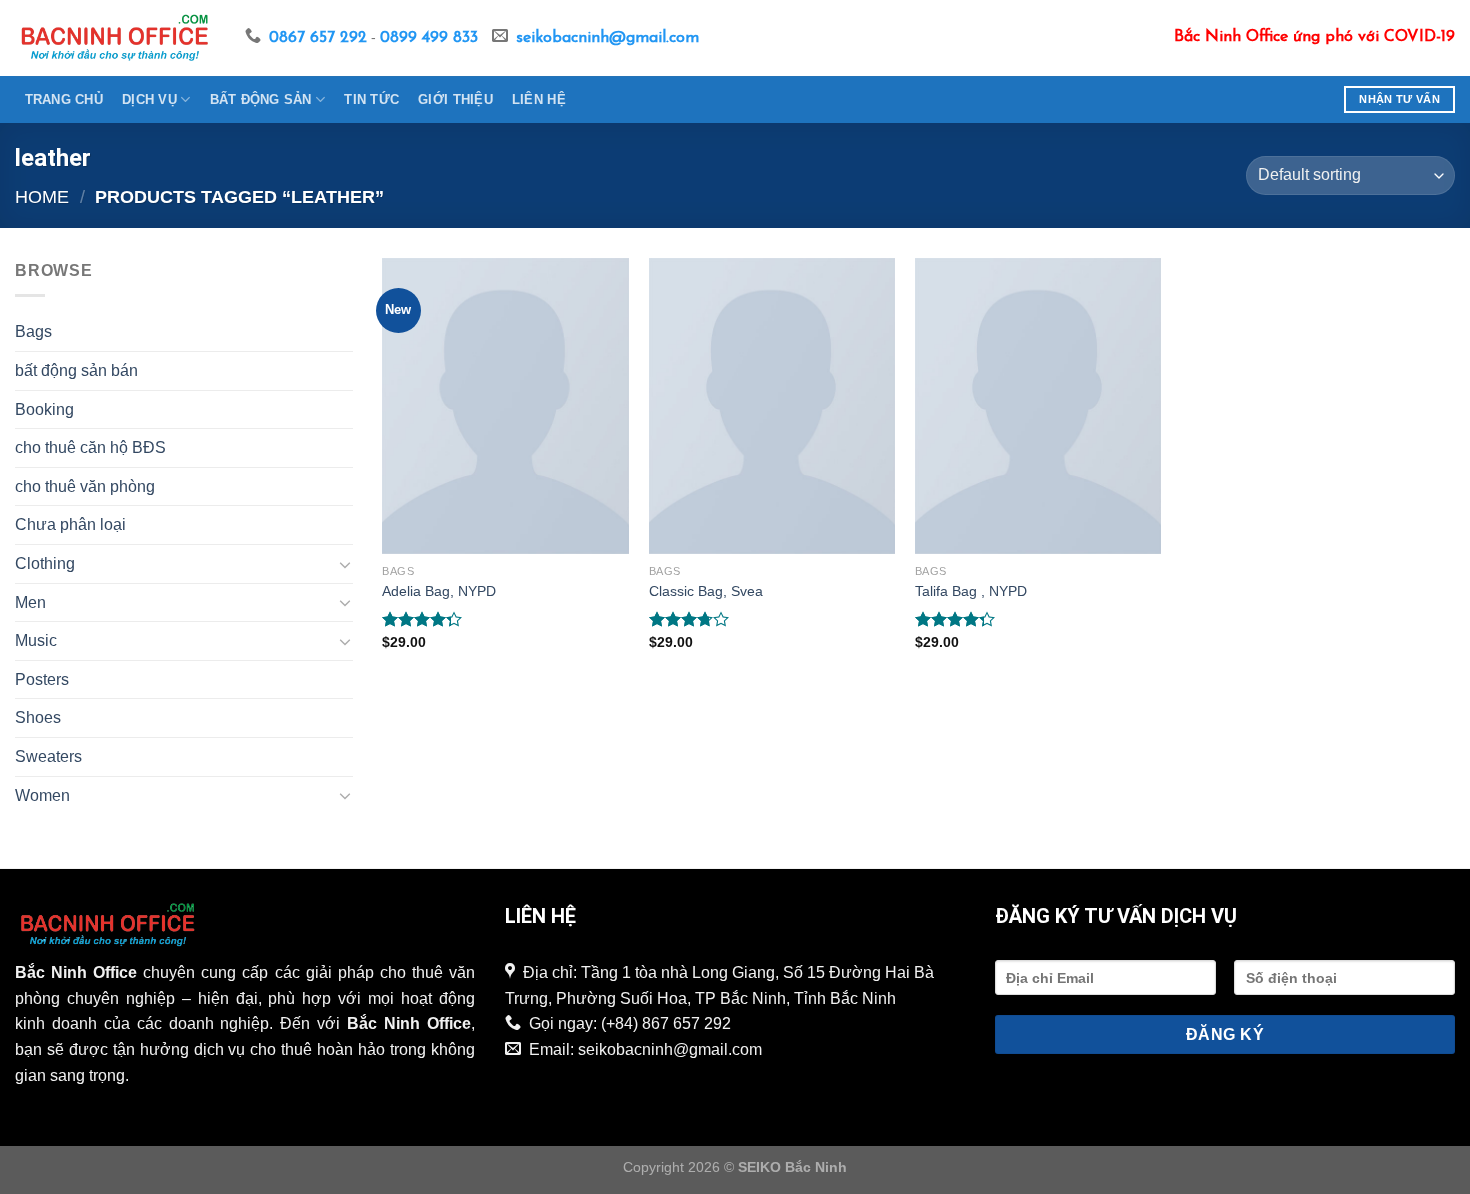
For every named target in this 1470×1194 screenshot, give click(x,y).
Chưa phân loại (70, 524)
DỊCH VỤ (149, 99)
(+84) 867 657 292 (666, 1023)
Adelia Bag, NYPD (439, 591)
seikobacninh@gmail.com (607, 38)
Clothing (45, 563)
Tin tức (371, 99)
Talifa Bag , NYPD (971, 591)
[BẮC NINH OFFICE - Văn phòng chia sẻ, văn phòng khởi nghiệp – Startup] (115, 38)
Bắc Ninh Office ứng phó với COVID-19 (1314, 37)
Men (30, 602)
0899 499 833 (429, 38)
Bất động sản (261, 99)
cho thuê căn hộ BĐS (90, 447)
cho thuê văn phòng (85, 486)
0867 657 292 (318, 38)
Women (42, 795)
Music (36, 640)
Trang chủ (64, 99)
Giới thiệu (455, 99)
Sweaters (48, 756)
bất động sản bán (76, 370)
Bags (33, 331)
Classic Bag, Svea (706, 591)
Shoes (38, 717)
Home (42, 196)
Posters (42, 679)
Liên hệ (539, 99)
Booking (44, 409)
